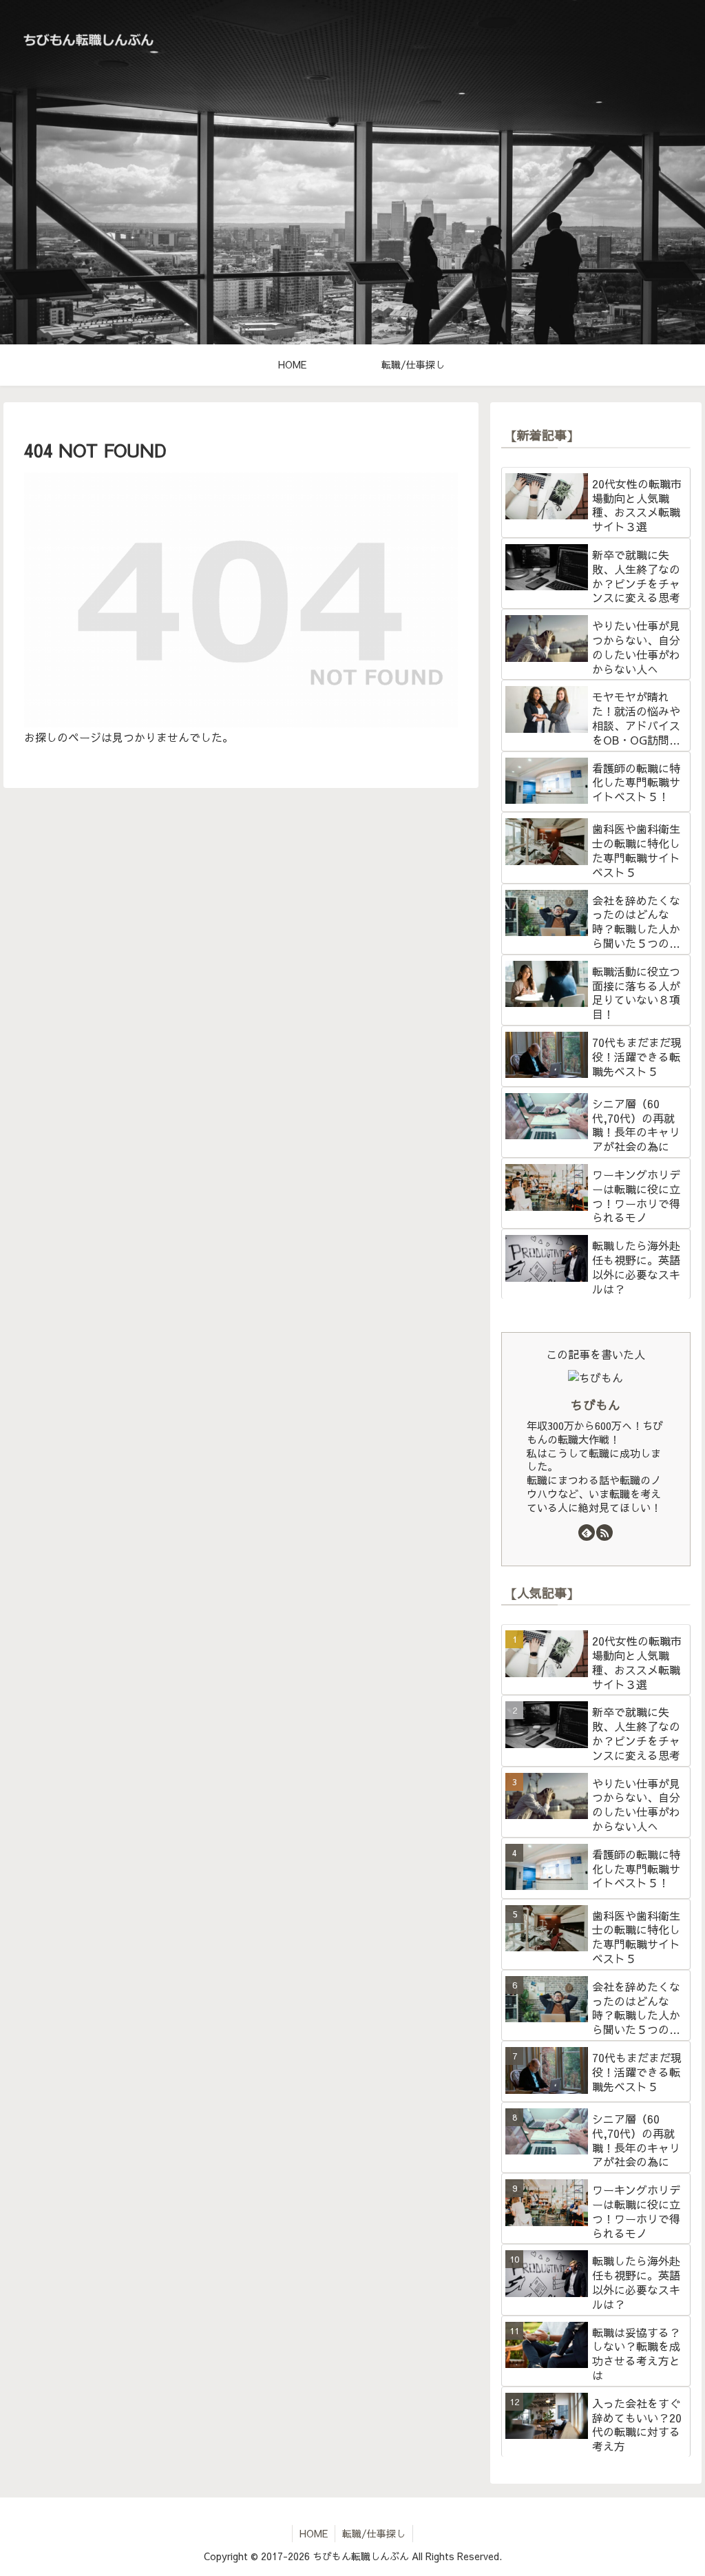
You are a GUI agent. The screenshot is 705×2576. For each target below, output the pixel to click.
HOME (314, 2533)
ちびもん (596, 1405)
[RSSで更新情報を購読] (604, 1533)
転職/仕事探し (374, 2533)
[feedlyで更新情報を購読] (587, 1533)
